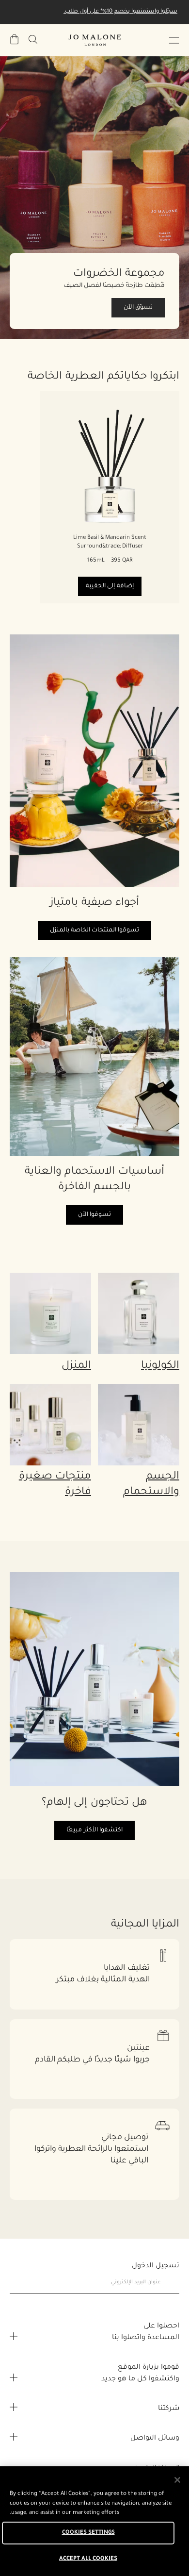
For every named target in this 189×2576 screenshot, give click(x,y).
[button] (174, 40)
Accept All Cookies (88, 2559)
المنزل (76, 1366)
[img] (15, 39)
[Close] (177, 2480)
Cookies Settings (88, 2533)
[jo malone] (94, 40)
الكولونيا (160, 1366)
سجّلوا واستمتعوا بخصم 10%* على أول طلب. (120, 12)
